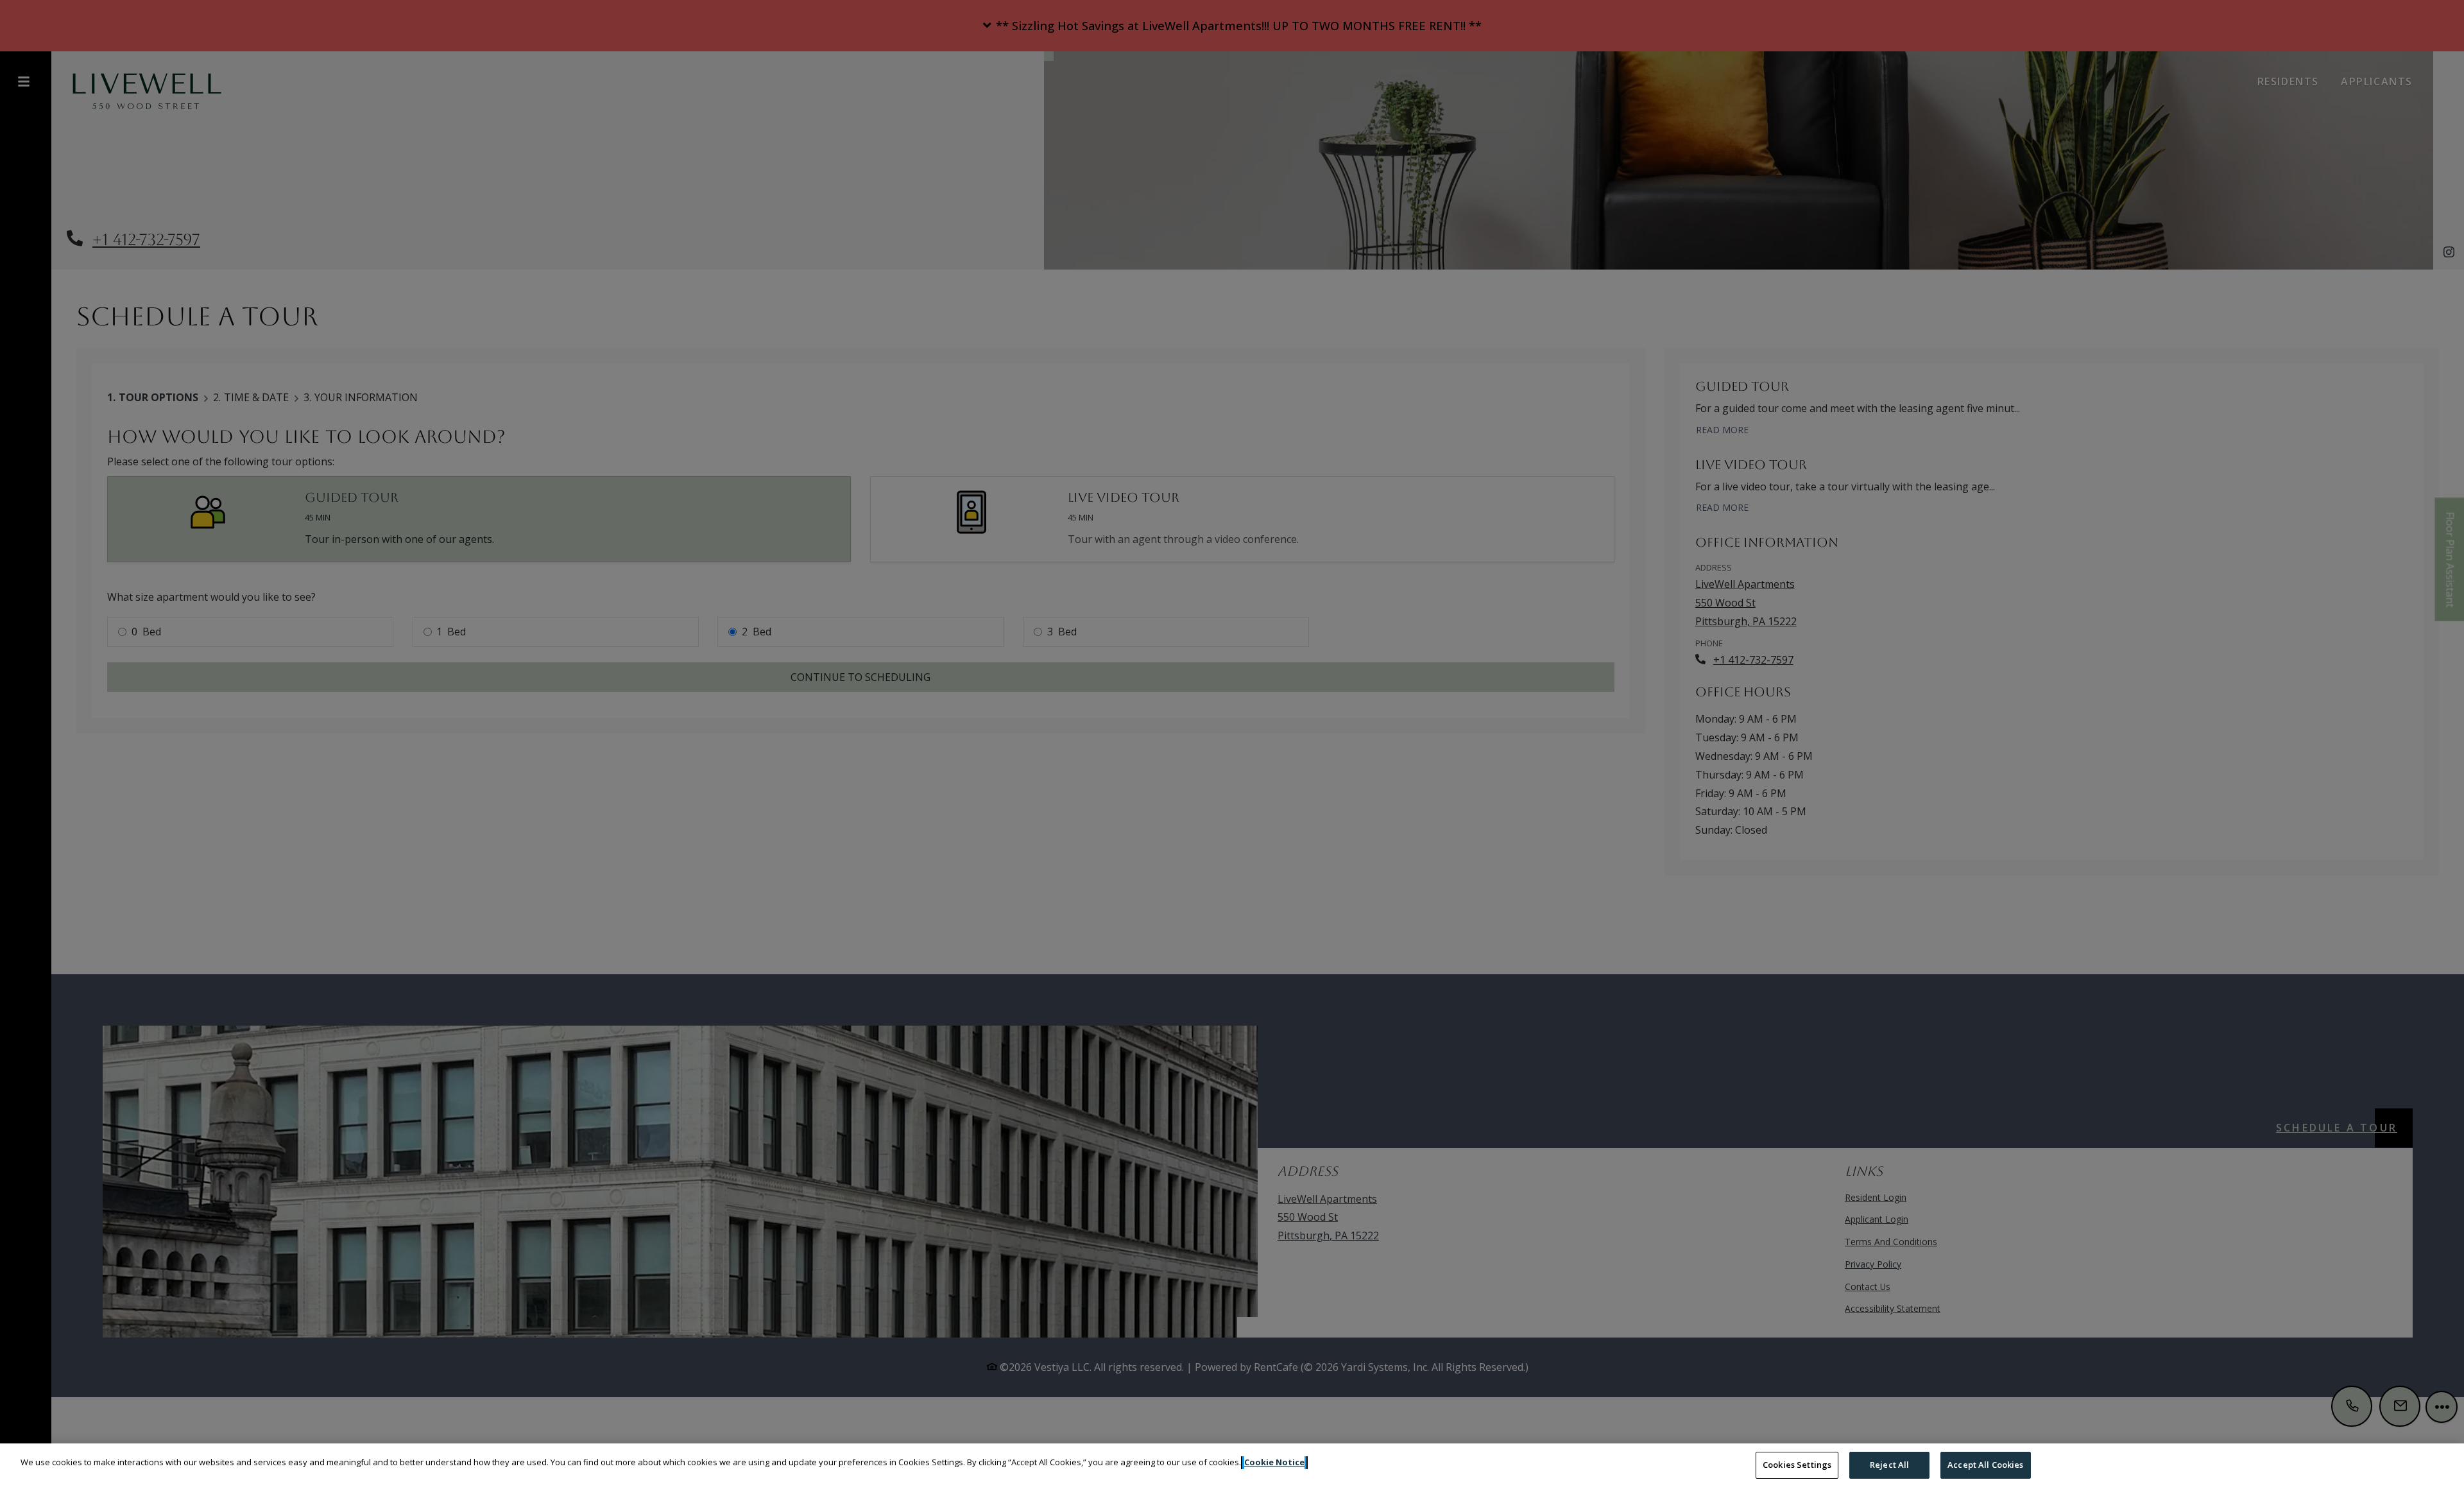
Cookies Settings (1797, 1465)
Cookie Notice (1274, 1462)
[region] (1232, 1466)
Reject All (1889, 1465)
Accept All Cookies (1985, 1465)
